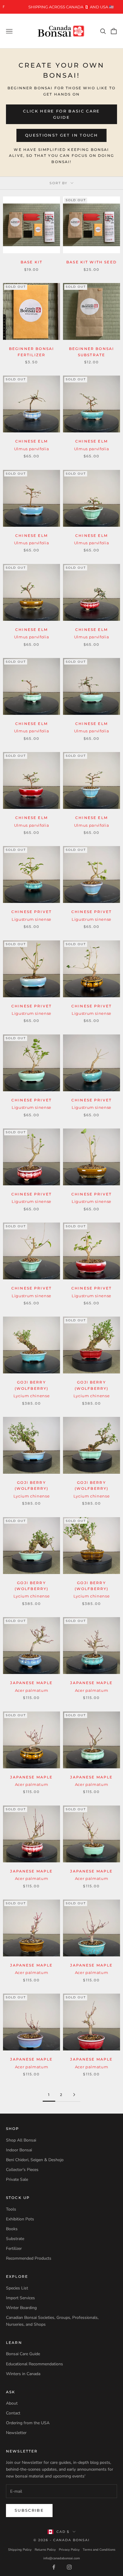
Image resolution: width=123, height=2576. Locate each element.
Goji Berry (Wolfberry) (32, 1385)
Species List (17, 2288)
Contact (13, 2413)
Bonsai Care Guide (23, 2354)
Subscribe (29, 2510)
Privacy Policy (69, 2550)
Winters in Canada (23, 2374)
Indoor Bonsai (19, 2150)
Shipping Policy (20, 2550)
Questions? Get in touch (61, 135)
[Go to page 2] (74, 2095)
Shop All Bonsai (21, 2140)
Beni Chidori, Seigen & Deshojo (35, 2160)
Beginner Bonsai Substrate (92, 352)
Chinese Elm (31, 441)
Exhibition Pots (20, 2219)
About (12, 2403)
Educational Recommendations (34, 2364)
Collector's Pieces (22, 2170)
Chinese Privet (31, 912)
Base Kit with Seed (92, 262)
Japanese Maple (31, 1683)
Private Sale (17, 2179)
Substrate (15, 2239)
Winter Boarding (21, 2308)
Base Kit (31, 262)
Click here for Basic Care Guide (61, 114)
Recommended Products (29, 2258)
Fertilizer (14, 2248)
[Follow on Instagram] (69, 2567)
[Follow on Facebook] (54, 2567)
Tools (11, 2209)
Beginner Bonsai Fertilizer (31, 352)
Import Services (20, 2298)
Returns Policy (45, 2550)
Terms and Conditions (99, 2550)
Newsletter (16, 2433)
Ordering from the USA (28, 2423)
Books (12, 2229)
